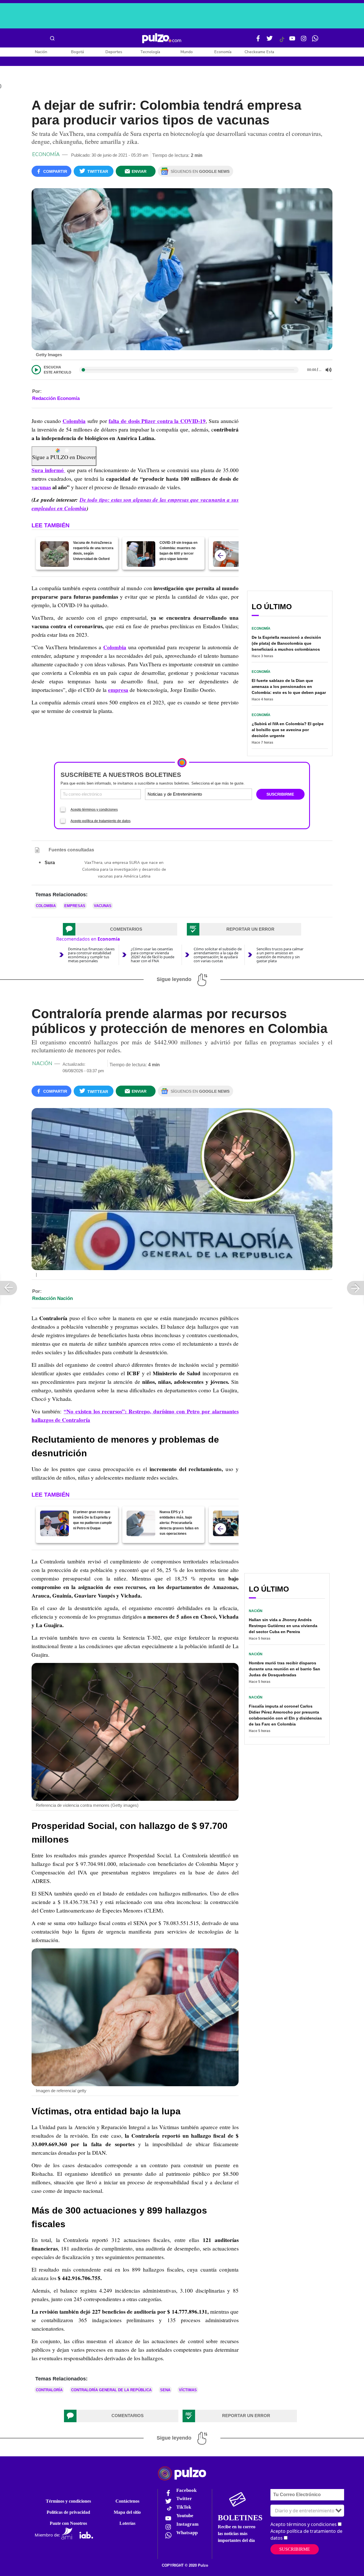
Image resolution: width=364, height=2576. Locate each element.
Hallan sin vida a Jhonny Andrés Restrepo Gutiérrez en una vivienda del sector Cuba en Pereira (283, 1626)
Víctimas (188, 2390)
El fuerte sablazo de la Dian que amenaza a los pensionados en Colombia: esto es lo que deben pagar (289, 686)
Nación (41, 52)
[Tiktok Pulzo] (282, 42)
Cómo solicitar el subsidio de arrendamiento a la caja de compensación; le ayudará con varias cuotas (218, 955)
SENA (165, 2390)
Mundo (187, 52)
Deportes (114, 52)
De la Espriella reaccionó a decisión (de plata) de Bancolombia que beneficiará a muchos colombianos (286, 643)
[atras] (220, 555)
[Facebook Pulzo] (258, 41)
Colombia (74, 421)
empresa (118, 690)
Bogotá (77, 52)
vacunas (41, 487)
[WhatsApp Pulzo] (315, 41)
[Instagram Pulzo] (304, 41)
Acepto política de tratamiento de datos (101, 821)
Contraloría (49, 2390)
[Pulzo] (162, 38)
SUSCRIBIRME (280, 794)
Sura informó (48, 470)
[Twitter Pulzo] (270, 41)
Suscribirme (295, 2549)
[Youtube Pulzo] (292, 41)
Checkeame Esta (259, 52)
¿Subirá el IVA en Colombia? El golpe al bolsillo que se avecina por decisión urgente (288, 730)
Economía (223, 52)
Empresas (75, 906)
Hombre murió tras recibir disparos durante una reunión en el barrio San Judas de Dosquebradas (285, 1669)
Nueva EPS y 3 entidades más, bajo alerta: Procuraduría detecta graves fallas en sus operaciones (179, 1523)
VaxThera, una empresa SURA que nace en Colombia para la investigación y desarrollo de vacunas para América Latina (124, 869)
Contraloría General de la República (111, 2390)
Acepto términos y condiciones (94, 810)
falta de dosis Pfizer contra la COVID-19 (157, 421)
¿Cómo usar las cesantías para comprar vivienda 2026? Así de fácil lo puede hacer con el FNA (153, 955)
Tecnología (150, 52)
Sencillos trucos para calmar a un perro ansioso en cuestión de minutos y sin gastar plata (280, 955)
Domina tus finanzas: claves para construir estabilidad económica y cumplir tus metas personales (91, 955)
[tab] (120, 929)
